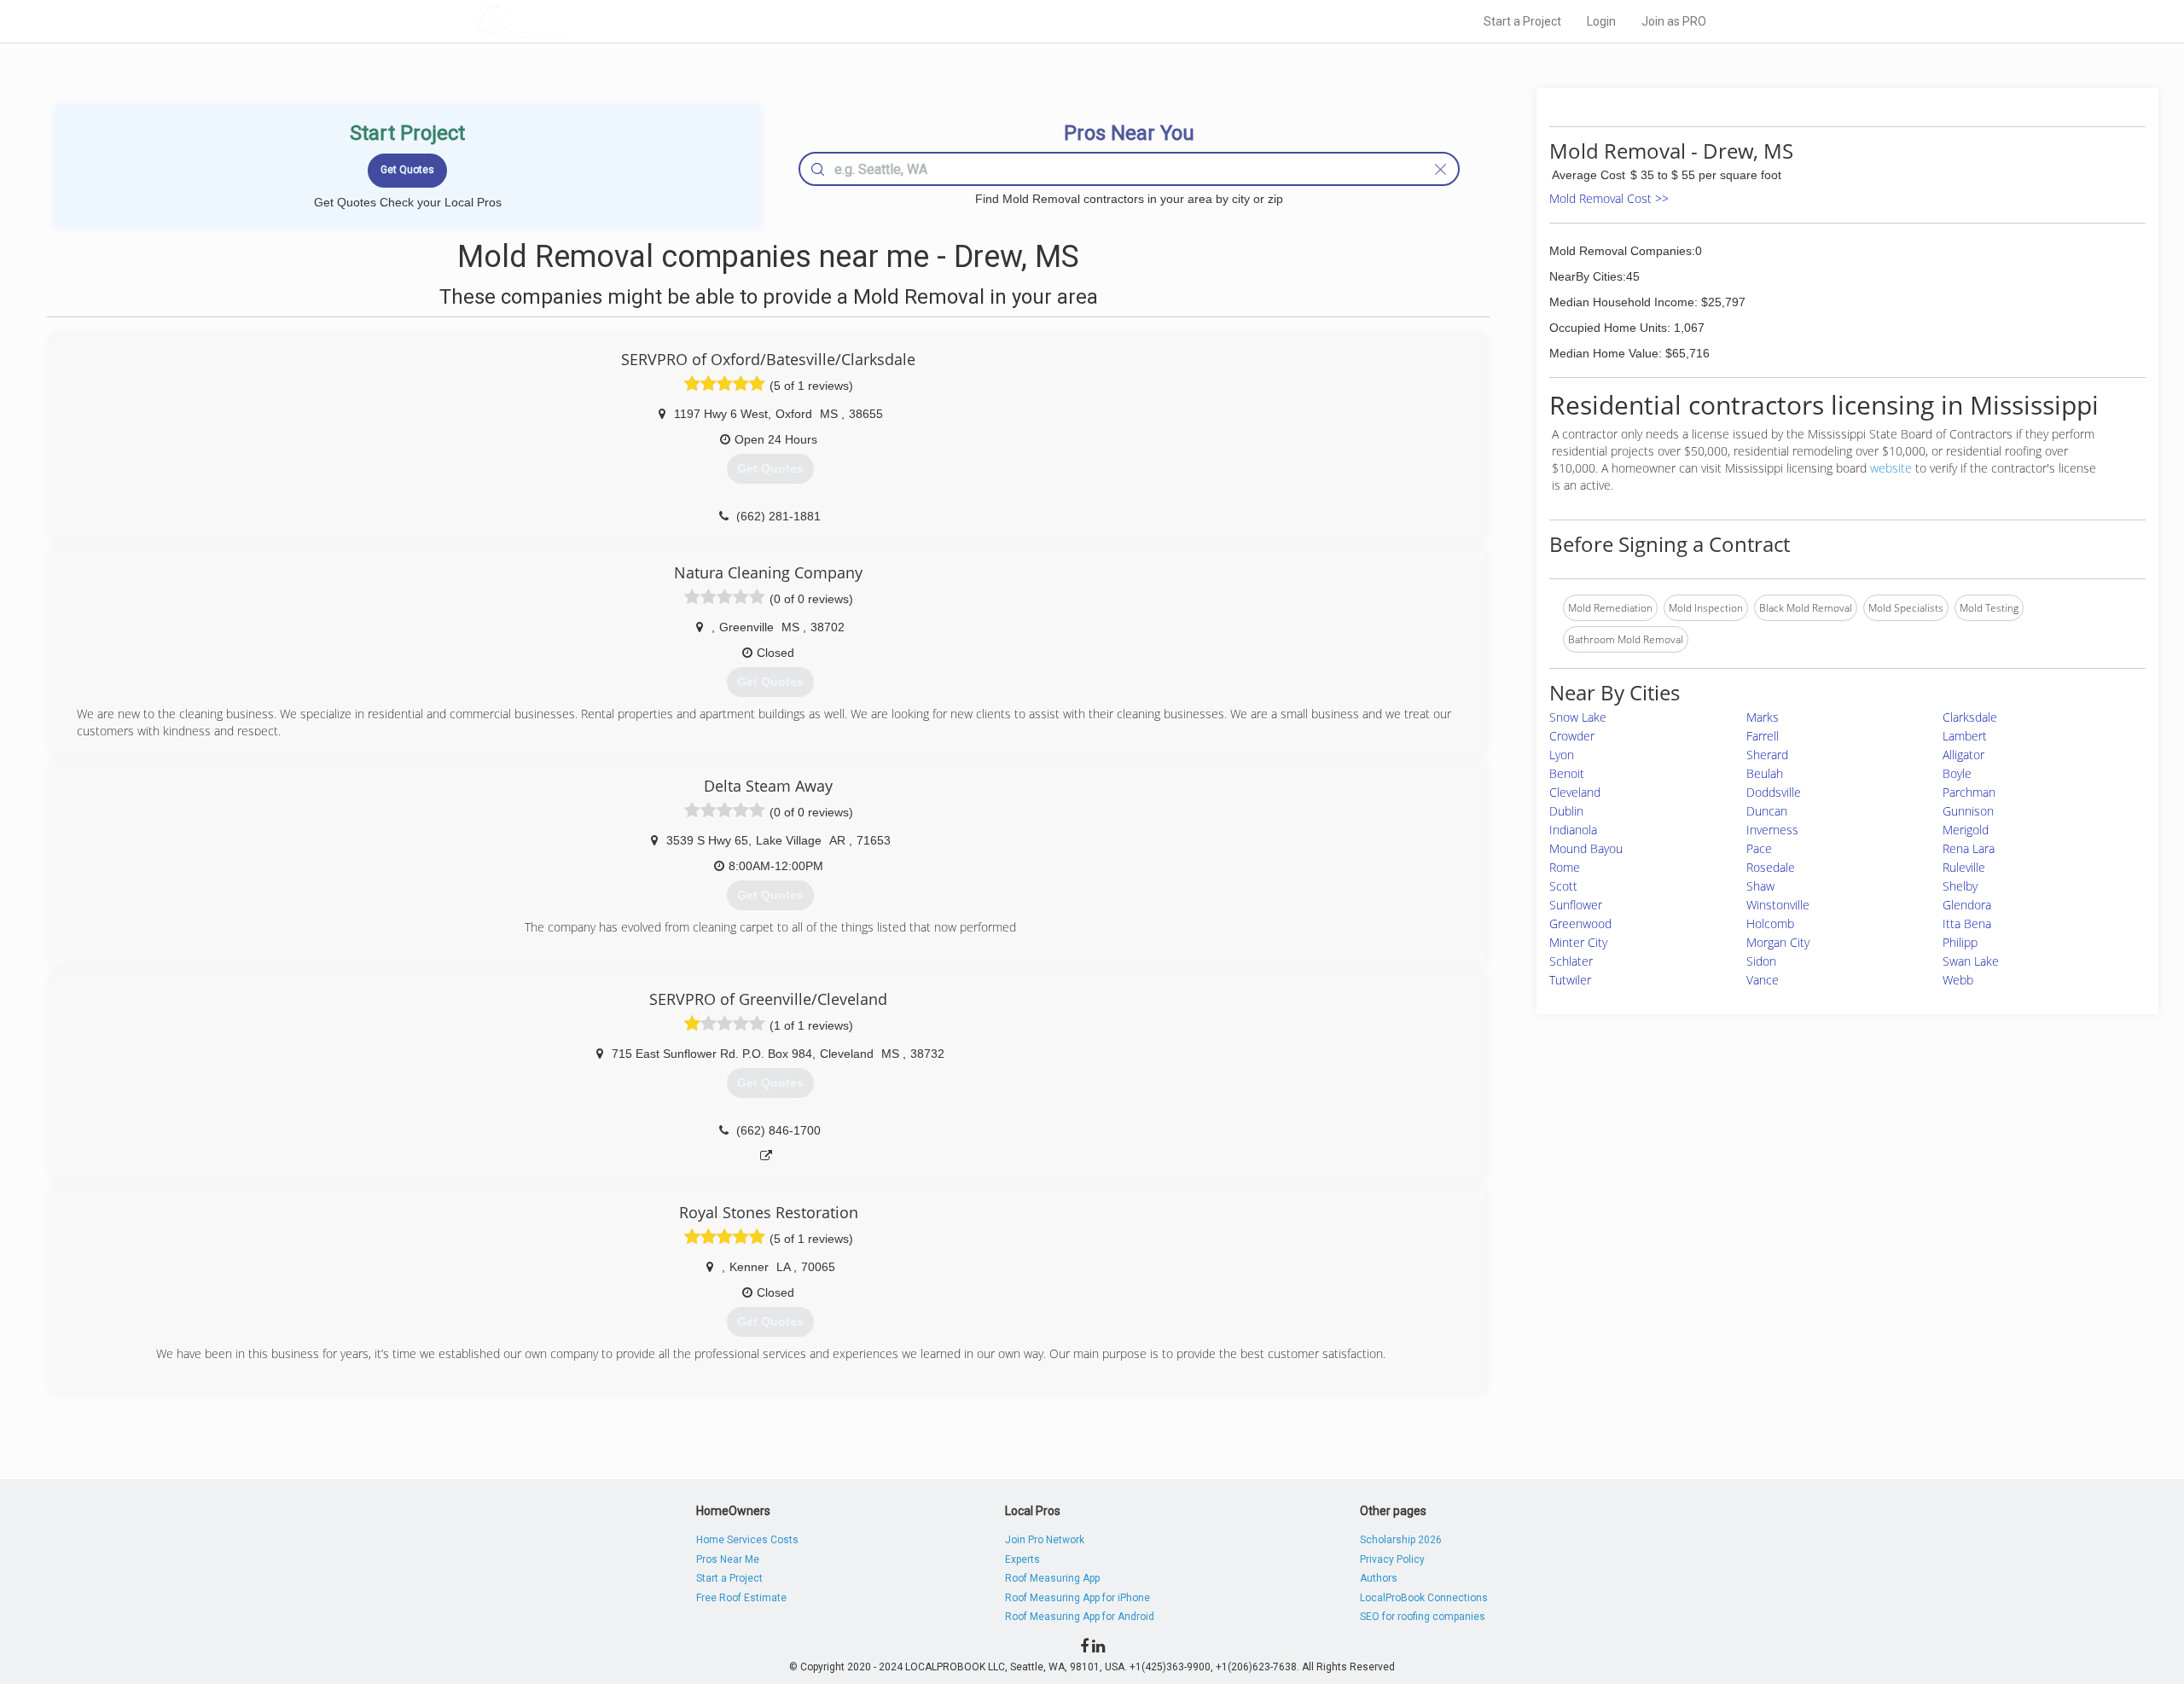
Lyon (1562, 755)
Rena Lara (1969, 848)
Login (1601, 21)
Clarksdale (1970, 717)
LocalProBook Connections (1424, 1598)
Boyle (1957, 773)
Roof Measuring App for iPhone (1077, 1598)
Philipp (1960, 942)
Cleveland (1575, 792)
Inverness (1772, 830)
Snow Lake (1578, 717)
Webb (1958, 980)
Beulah (1765, 773)
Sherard (1767, 755)
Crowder (1572, 736)
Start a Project (1522, 21)
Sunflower (1576, 905)
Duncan (1767, 811)
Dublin (1566, 811)
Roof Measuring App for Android (1080, 1617)
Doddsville (1774, 792)
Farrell (1763, 736)
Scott (1563, 886)
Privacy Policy (1392, 1559)
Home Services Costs (747, 1540)
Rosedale (1771, 867)
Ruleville (1964, 867)
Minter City (1578, 942)
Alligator (1963, 755)
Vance (1763, 980)
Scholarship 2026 (1401, 1540)
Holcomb (1770, 923)
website (1891, 468)
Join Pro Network (1045, 1540)
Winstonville (1778, 905)
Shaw (1760, 886)
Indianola (1573, 830)
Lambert (1965, 736)
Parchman (1969, 792)
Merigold (1966, 830)
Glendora (1967, 905)
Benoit (1567, 773)
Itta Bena (1967, 923)
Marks (1763, 717)
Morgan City (1778, 942)
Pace (1759, 848)
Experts (1022, 1559)
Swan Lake (1971, 961)
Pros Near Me (728, 1559)
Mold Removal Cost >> (1609, 198)
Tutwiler (1570, 980)
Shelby (1960, 886)
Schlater (1571, 961)
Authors (1379, 1578)
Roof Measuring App (1052, 1578)
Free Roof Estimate (741, 1598)
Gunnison (1968, 811)
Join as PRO (1674, 21)
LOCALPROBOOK (572, 21)
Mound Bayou (1586, 848)
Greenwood (1580, 923)
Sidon (1761, 961)
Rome (1565, 867)
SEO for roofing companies (1423, 1617)
